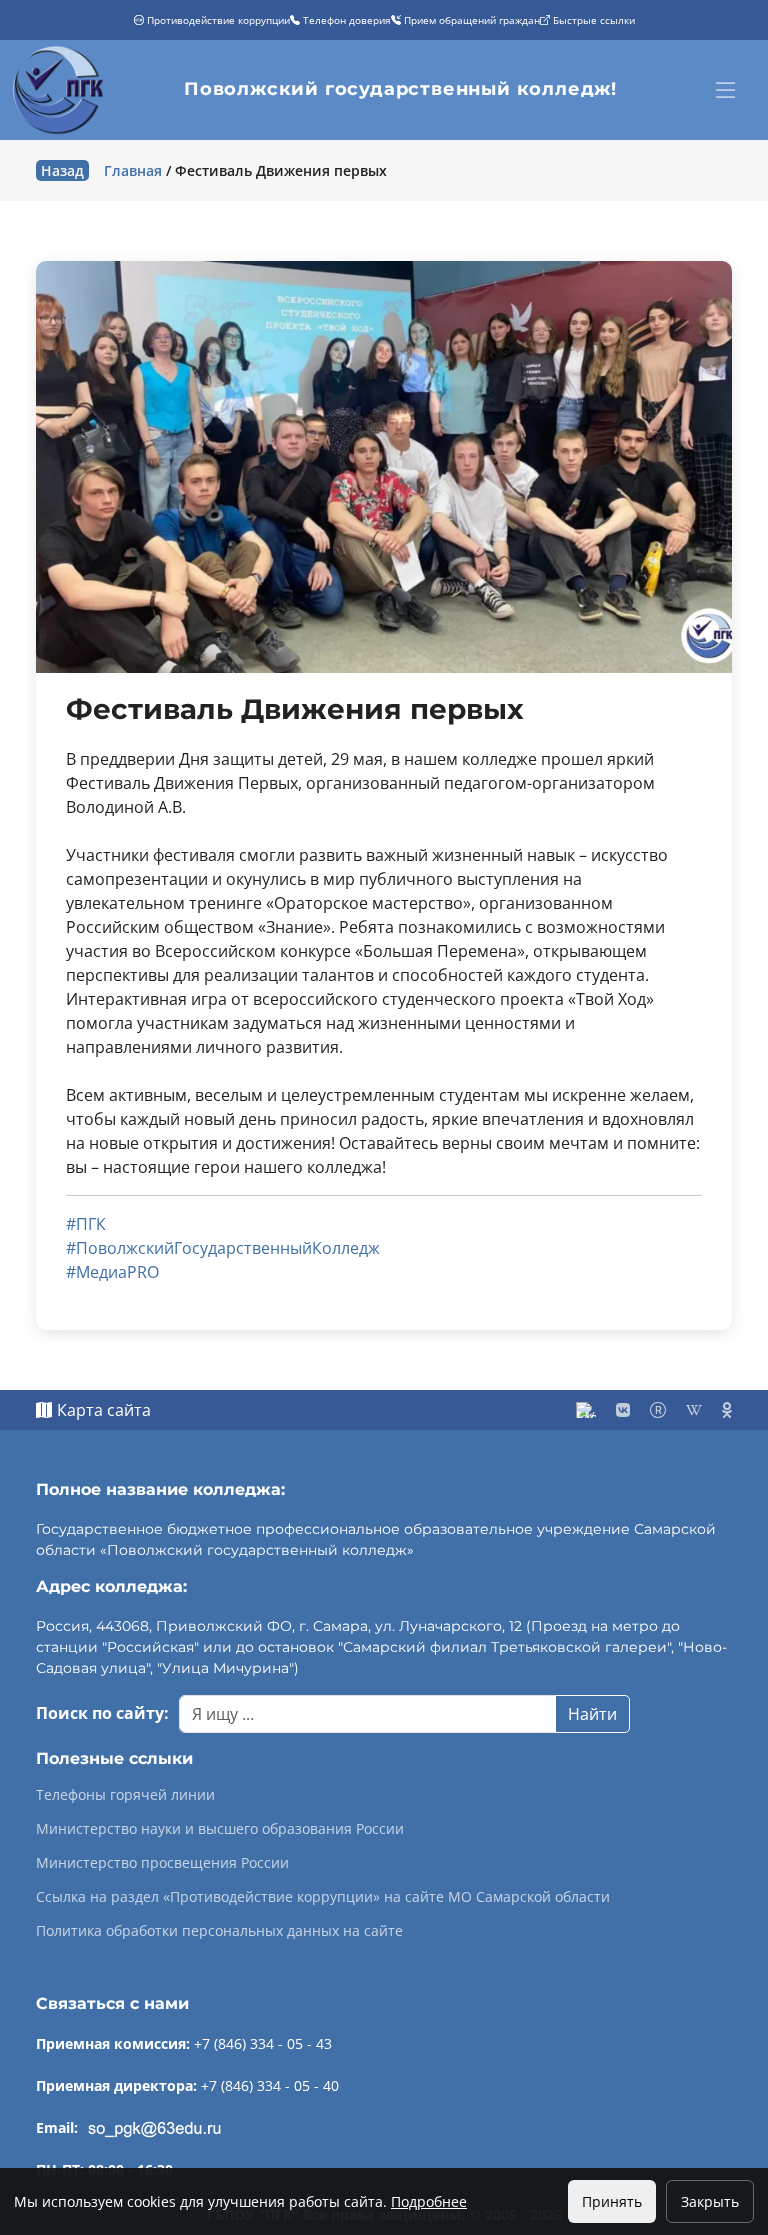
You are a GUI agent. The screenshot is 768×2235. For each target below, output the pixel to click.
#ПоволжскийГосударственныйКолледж (223, 1248)
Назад (62, 170)
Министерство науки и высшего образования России (220, 1829)
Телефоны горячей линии (125, 1795)
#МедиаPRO (112, 1272)
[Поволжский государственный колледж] (61, 90)
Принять (612, 2201)
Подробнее (429, 2201)
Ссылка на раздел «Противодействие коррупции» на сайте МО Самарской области (323, 1897)
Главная (133, 170)
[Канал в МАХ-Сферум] (586, 1410)
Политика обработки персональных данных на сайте (219, 1931)
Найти (592, 1714)
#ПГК (86, 1224)
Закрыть (710, 2201)
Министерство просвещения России (162, 1863)
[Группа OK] (727, 1410)
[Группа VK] (623, 1410)
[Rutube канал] (658, 1410)
